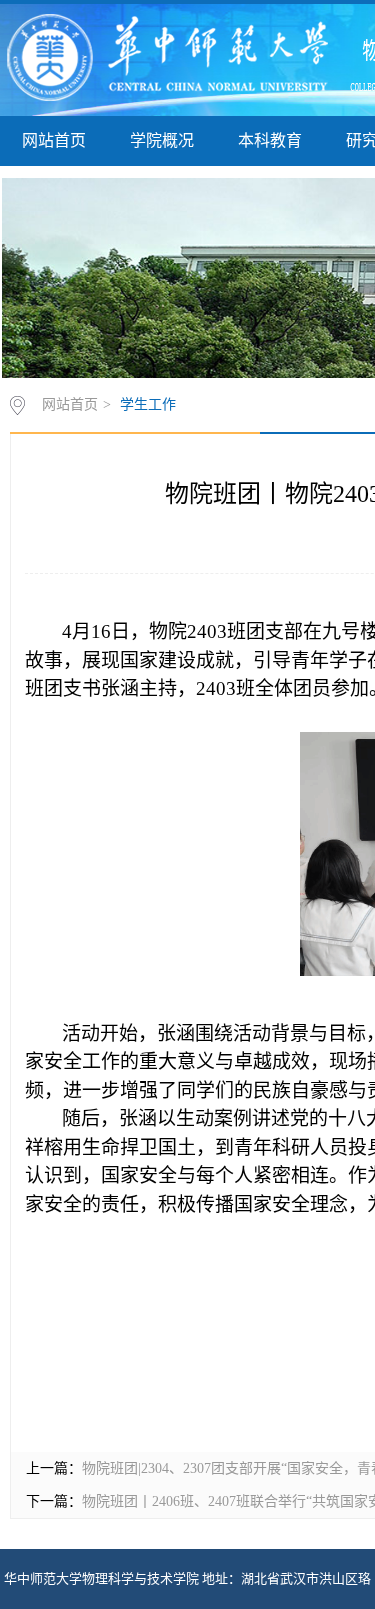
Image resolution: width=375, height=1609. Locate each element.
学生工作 (148, 404)
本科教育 (270, 140)
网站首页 (54, 140)
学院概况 (162, 140)
